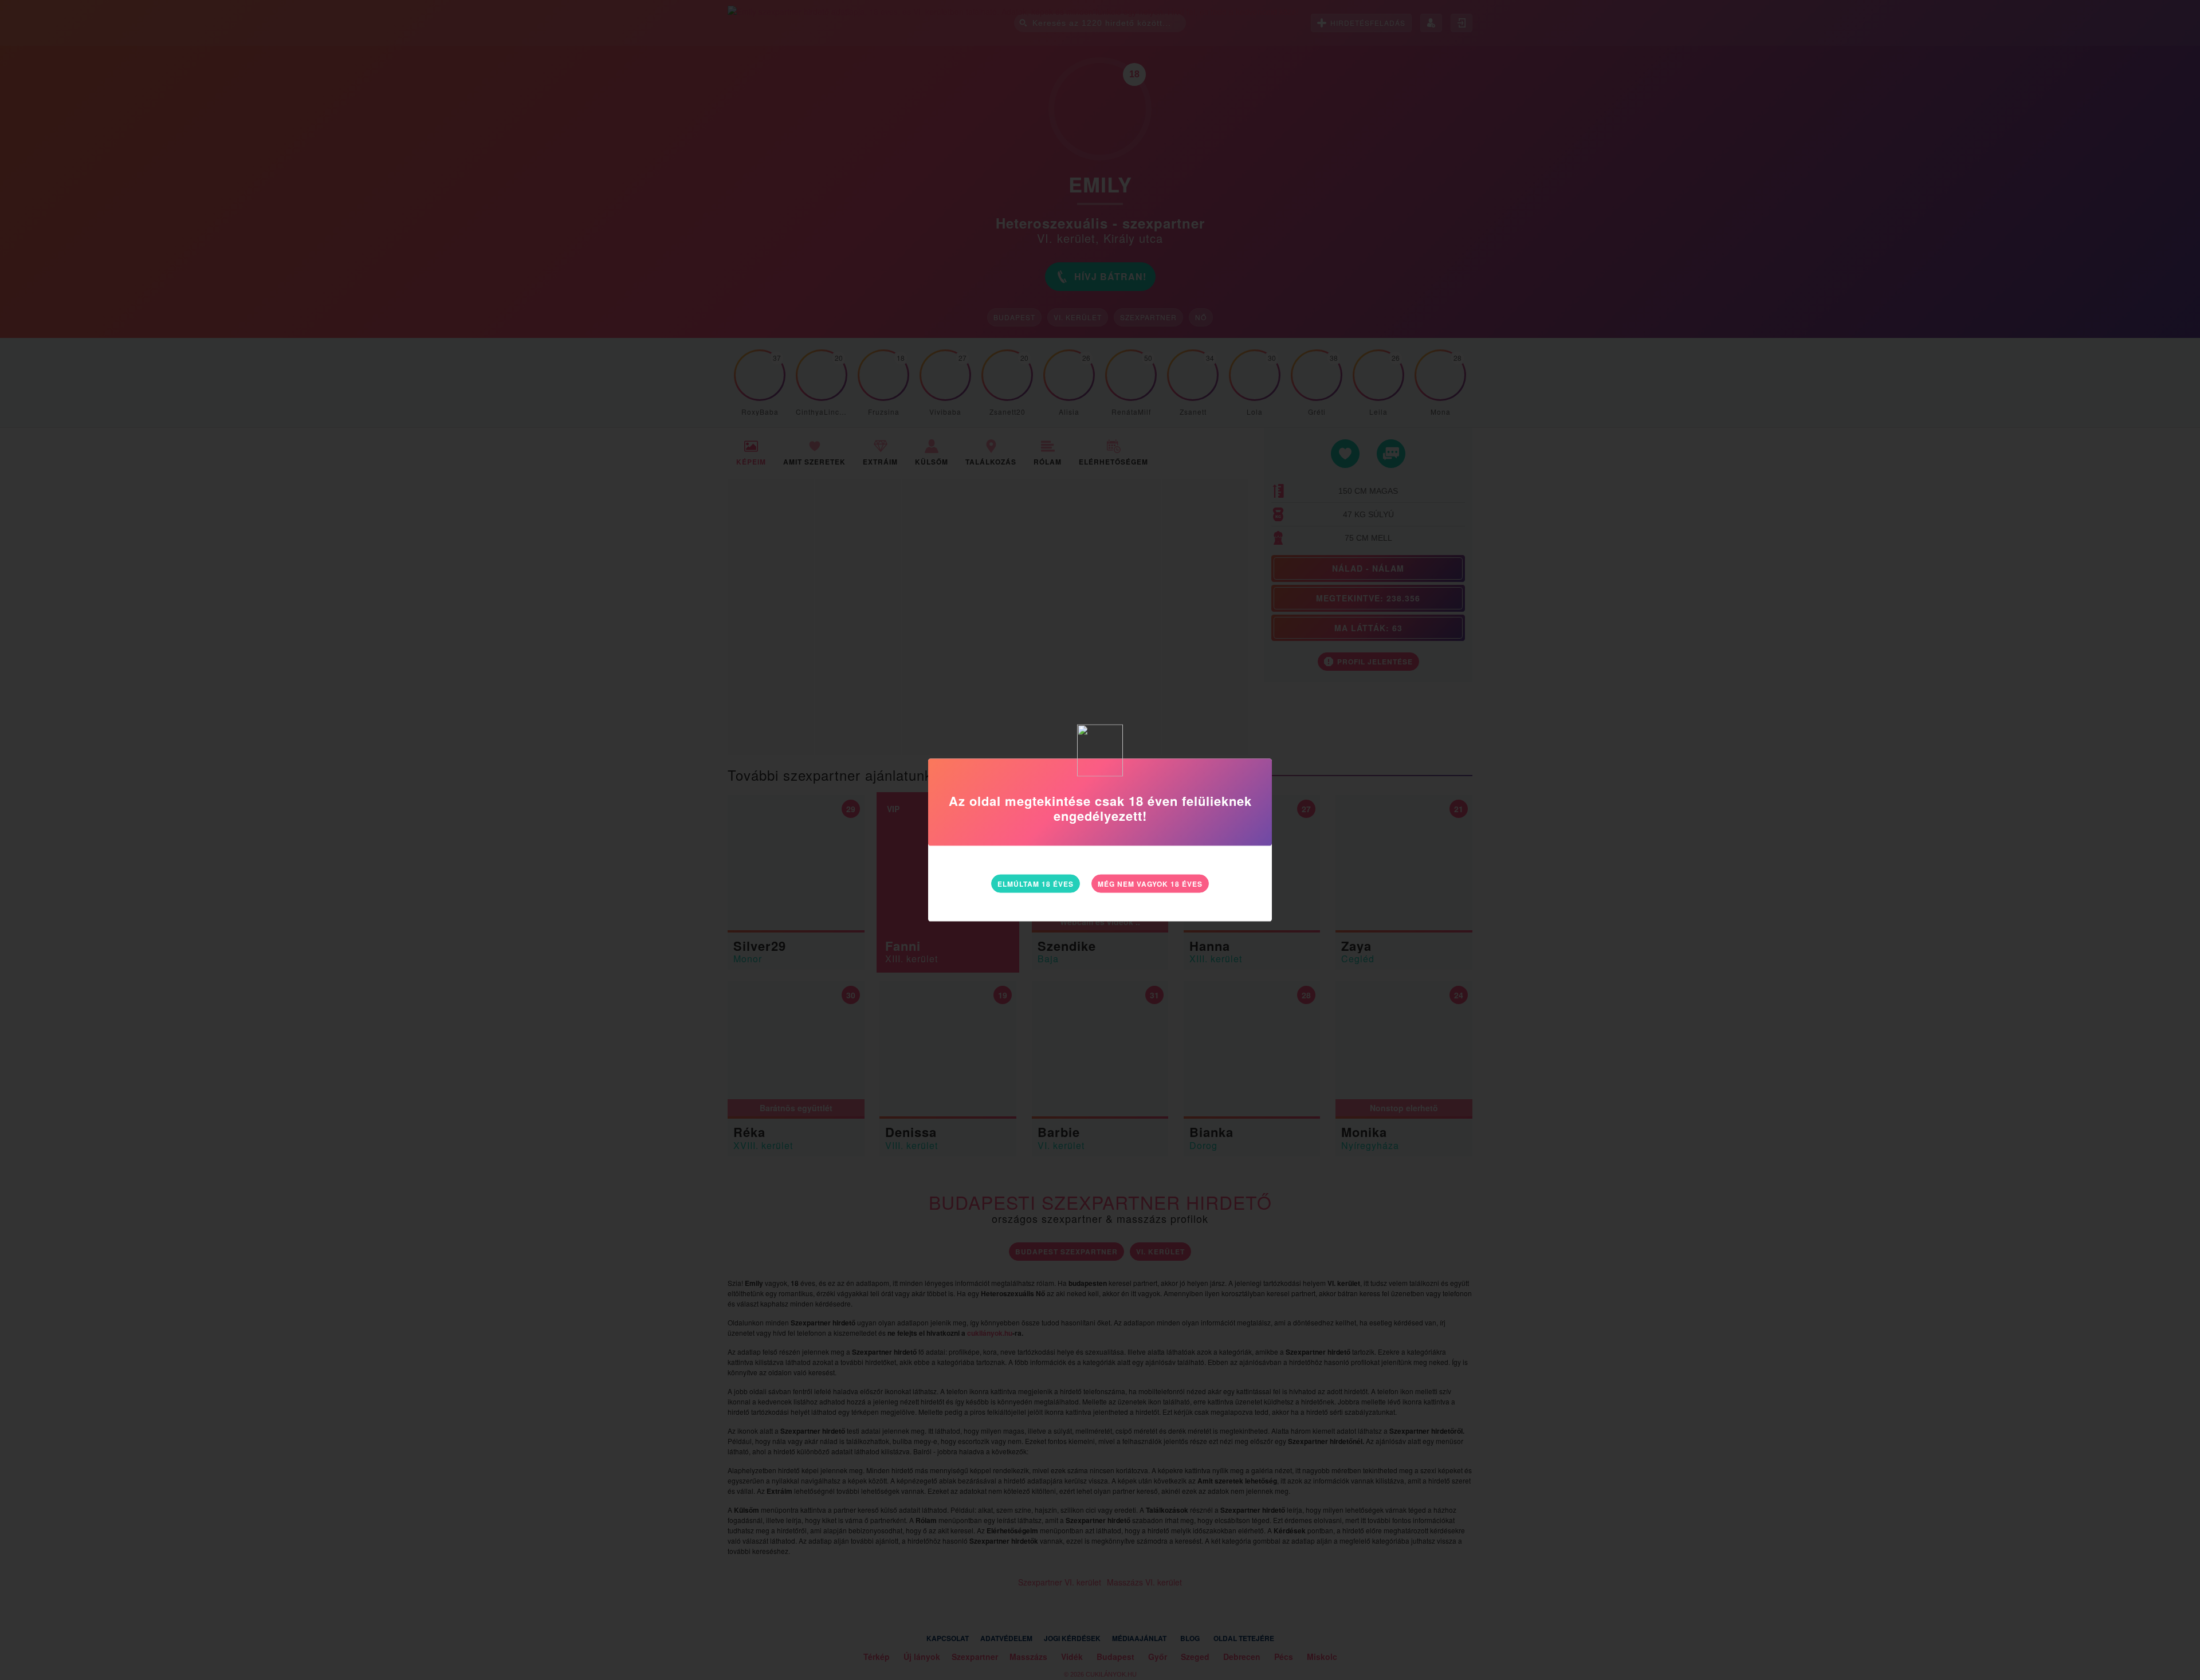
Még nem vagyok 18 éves (1150, 884)
